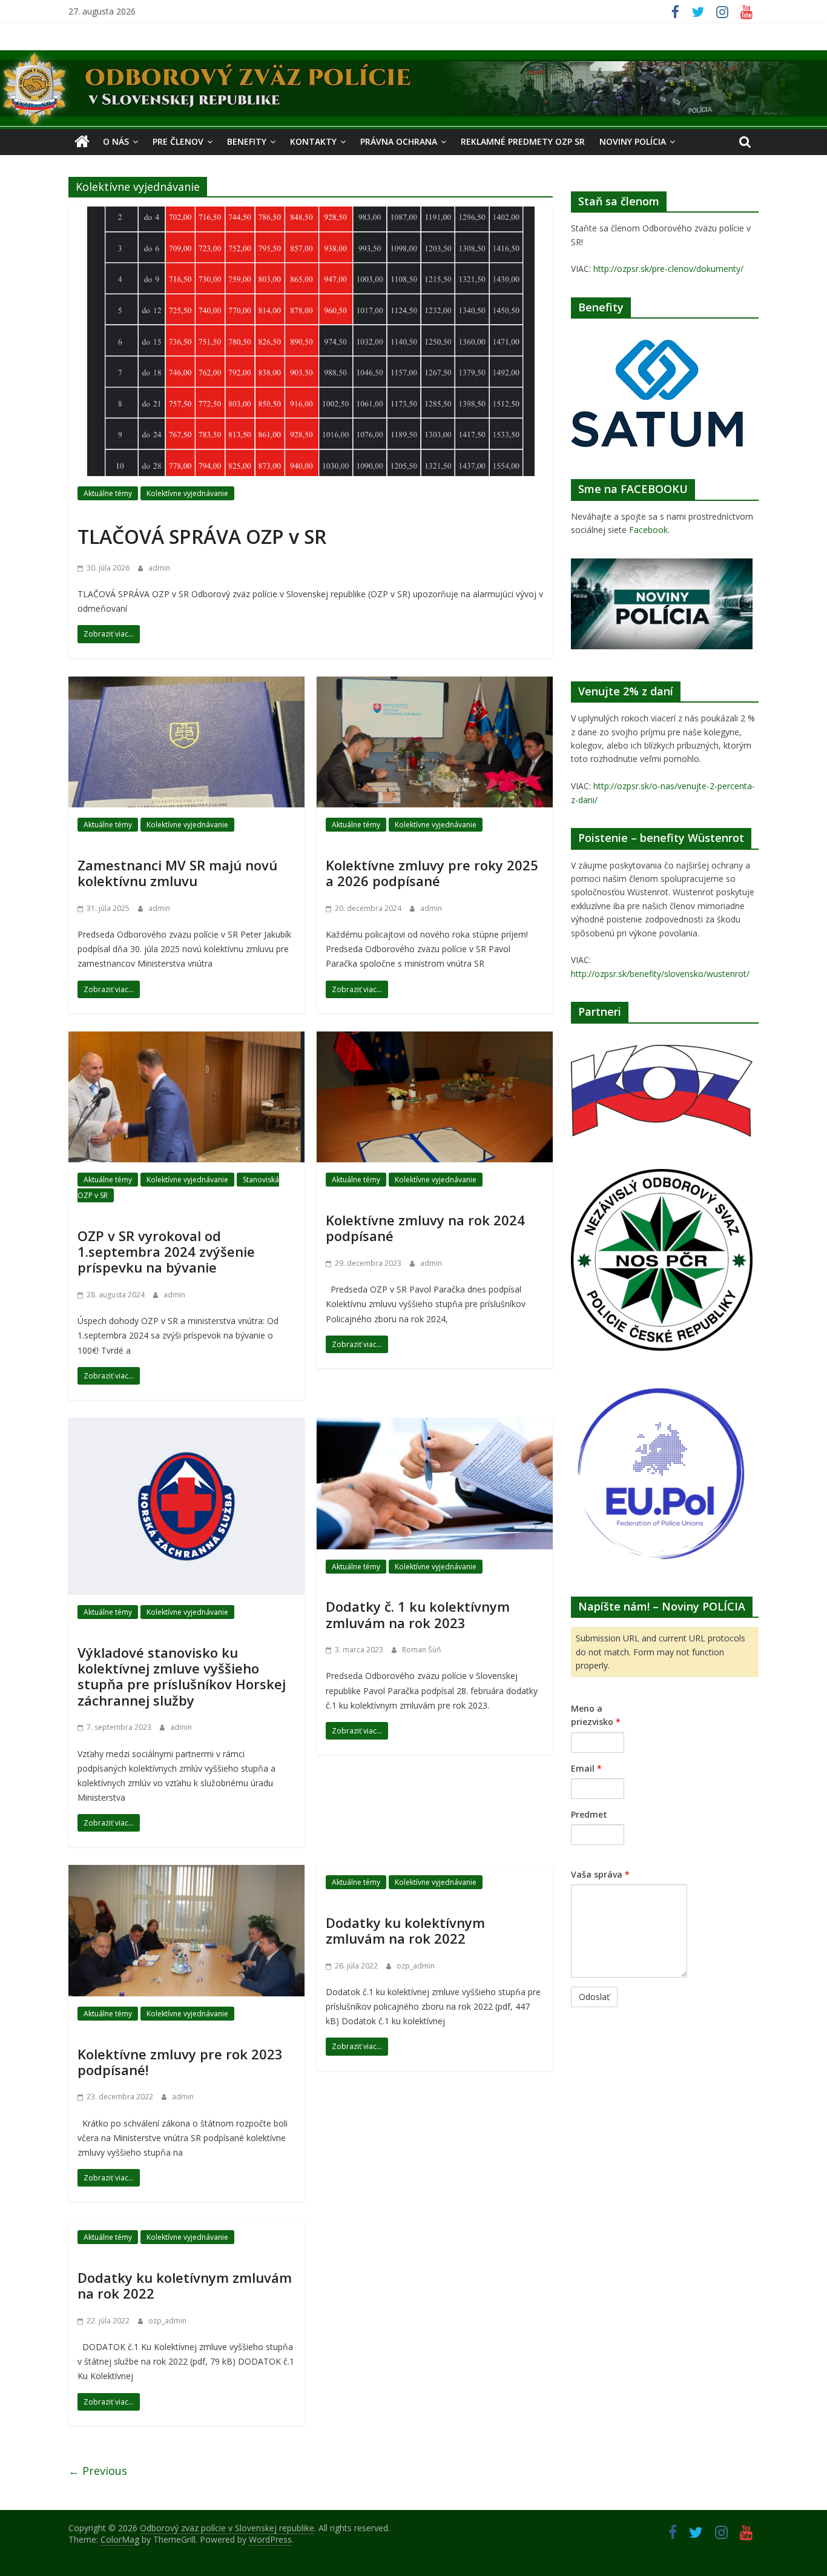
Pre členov (178, 141)
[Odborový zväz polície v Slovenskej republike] (413, 58)
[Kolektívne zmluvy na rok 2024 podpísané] (435, 1039)
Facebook (648, 530)
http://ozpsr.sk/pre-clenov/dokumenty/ (668, 269)
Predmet (589, 1814)
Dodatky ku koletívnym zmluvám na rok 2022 (185, 2285)
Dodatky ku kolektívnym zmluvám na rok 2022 (405, 1930)
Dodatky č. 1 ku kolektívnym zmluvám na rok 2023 (418, 1614)
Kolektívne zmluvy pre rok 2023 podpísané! (180, 2062)
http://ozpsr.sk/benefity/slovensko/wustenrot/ (660, 974)
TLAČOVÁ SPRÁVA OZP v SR (202, 536)
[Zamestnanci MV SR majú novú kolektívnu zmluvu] (186, 684)
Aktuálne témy (108, 493)
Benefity (247, 141)
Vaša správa (600, 1874)
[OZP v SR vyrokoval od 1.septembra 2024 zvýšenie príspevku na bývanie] (186, 1039)
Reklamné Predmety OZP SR (523, 141)
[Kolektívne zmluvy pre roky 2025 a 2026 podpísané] (435, 684)
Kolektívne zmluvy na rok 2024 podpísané (425, 1228)
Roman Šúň (421, 1650)
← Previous (98, 2471)
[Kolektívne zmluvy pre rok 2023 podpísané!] (186, 1872)
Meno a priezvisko (596, 1715)
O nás (116, 141)
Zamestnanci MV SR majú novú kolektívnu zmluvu (177, 873)
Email (586, 1768)
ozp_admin (416, 1966)
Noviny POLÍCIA (633, 141)
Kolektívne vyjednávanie (187, 493)
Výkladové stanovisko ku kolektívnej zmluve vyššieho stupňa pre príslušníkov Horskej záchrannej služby (182, 1676)
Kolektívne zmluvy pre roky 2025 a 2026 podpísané (432, 873)
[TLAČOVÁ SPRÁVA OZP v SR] (311, 214)
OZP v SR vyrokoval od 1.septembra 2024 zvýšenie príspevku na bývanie (166, 1252)
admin (159, 568)
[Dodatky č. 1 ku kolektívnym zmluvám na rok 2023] (435, 1425)
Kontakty (313, 141)
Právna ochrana (399, 141)
